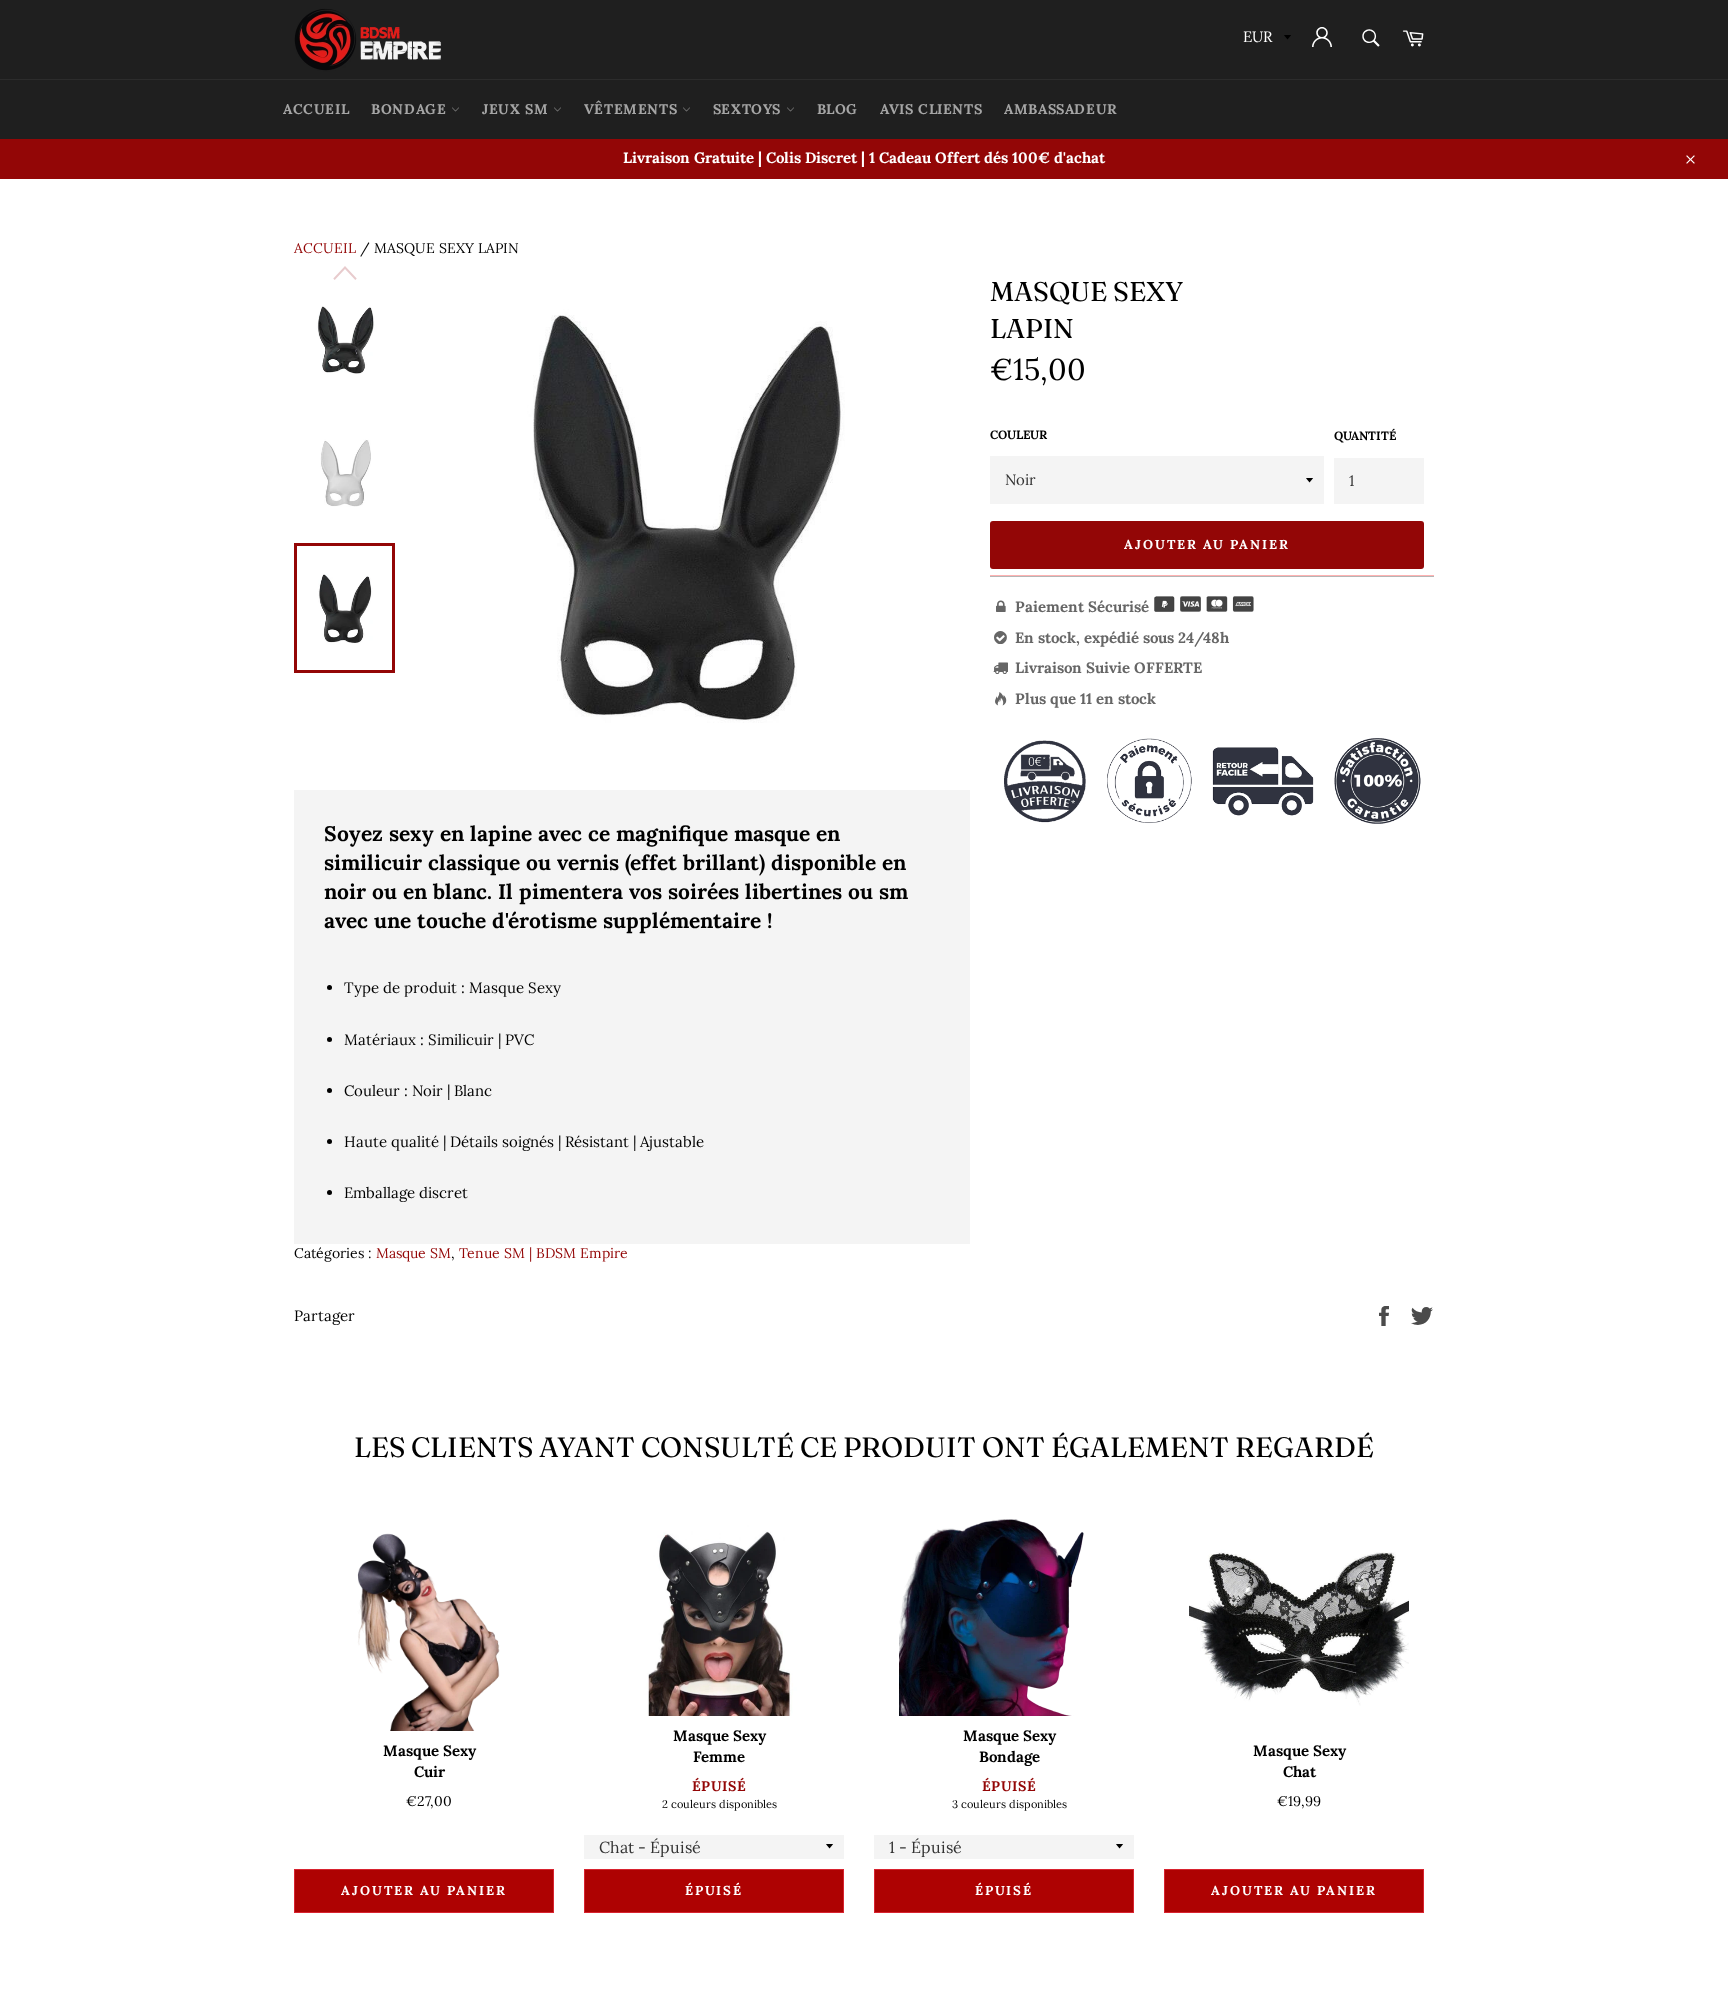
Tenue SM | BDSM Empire (543, 1253)
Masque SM (413, 1253)
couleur (1018, 434)
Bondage (411, 109)
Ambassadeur (1061, 109)
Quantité (1365, 435)
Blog (837, 109)
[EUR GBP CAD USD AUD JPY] (1265, 39)
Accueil (325, 248)
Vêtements (633, 109)
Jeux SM (517, 109)
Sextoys (749, 109)
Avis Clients (931, 109)
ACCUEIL (316, 109)
